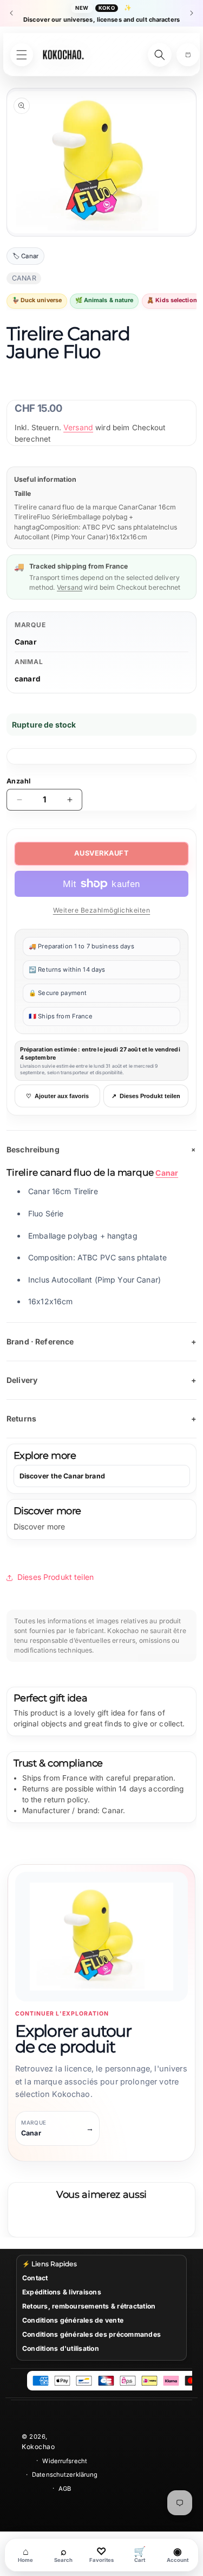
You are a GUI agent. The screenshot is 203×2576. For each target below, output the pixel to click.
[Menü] (22, 55)
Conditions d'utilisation (61, 2348)
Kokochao (38, 2447)
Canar (26, 642)
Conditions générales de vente (73, 2320)
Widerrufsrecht (65, 2461)
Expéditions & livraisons (62, 2292)
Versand (78, 427)
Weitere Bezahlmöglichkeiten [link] (102, 910)
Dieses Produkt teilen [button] (55, 1577)
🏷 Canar (25, 256)
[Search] (160, 55)
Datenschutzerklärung (65, 2475)
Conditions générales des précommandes (91, 2334)
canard (28, 679)
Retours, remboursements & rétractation (89, 2306)
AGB (65, 2489)
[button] (188, 55)
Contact (35, 2278)
